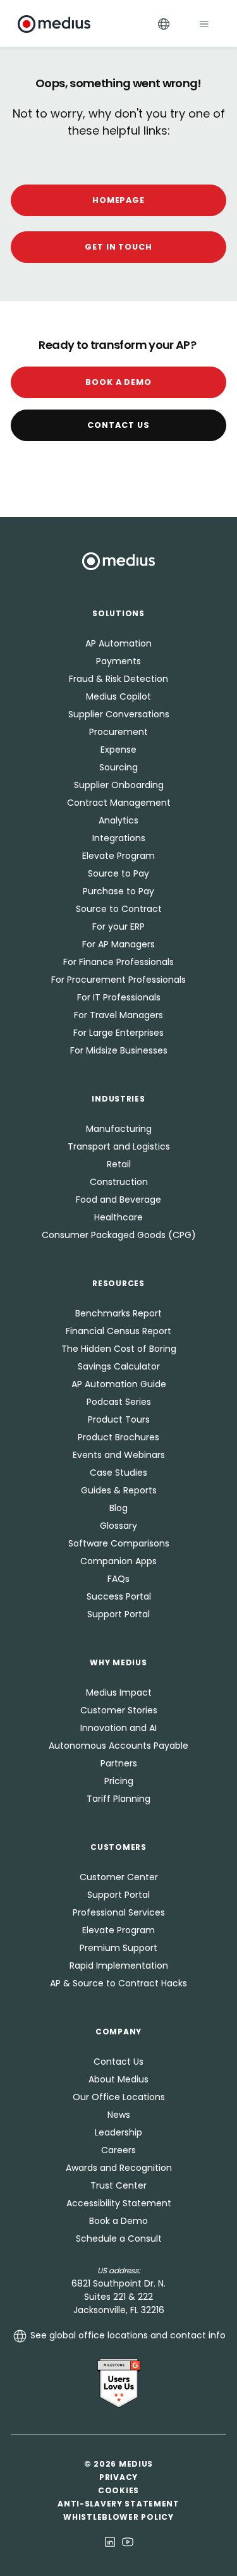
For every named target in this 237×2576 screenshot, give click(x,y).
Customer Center (119, 1877)
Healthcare (118, 1217)
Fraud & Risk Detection (118, 679)
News (119, 2115)
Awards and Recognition (119, 2168)
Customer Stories (119, 1710)
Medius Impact (119, 1692)
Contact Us (118, 425)
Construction (119, 1182)
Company (118, 2032)
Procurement (118, 732)
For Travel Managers (118, 1015)
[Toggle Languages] (164, 24)
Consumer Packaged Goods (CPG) (119, 1235)
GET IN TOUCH (119, 247)
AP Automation (118, 643)
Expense (118, 750)
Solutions (118, 613)
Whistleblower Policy (118, 2517)
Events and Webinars (119, 1455)
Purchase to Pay (118, 891)
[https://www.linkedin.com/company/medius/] (110, 2541)
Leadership (118, 2132)
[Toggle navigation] (204, 24)
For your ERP (118, 927)
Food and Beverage (118, 1200)
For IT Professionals (119, 997)
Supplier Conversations (119, 714)
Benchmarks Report (118, 1313)
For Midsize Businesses (119, 1050)
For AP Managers (118, 944)
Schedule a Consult (119, 2239)
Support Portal (118, 1614)
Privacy (118, 2477)
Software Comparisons (119, 1543)
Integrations (119, 838)
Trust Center (118, 2185)
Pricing (119, 1781)
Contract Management (119, 803)
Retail (119, 1164)
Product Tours (119, 1419)
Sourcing (118, 767)
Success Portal (119, 1596)
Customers (118, 1847)
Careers (118, 2150)
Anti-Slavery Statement (118, 2504)
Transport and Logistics (119, 1146)
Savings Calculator (119, 1366)
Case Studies (118, 1473)
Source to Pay (118, 873)
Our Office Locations (119, 2097)
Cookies (118, 2490)
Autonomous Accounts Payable (118, 1746)
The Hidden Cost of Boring (119, 1349)
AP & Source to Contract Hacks (118, 1983)
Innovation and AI (118, 1728)
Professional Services (119, 1912)
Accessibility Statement (119, 2203)
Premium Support (118, 1948)
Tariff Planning (118, 1799)
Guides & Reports (119, 1490)
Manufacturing (119, 1129)
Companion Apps (118, 1561)
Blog (118, 1508)
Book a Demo (119, 382)
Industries (118, 1099)
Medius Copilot (118, 696)
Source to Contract (119, 909)
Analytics (118, 820)
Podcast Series (119, 1402)
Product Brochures (118, 1437)
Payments (118, 661)
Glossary (118, 1526)
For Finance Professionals (118, 962)
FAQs (118, 1579)
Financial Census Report (118, 1331)
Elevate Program (118, 856)
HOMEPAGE (119, 200)
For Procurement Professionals (118, 980)
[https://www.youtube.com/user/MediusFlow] (128, 2541)
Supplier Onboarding (119, 785)
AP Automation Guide (119, 1384)
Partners (119, 1763)
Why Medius (118, 1662)
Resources (118, 1283)
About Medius (118, 2079)
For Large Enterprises (118, 1033)
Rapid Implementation (119, 1965)
